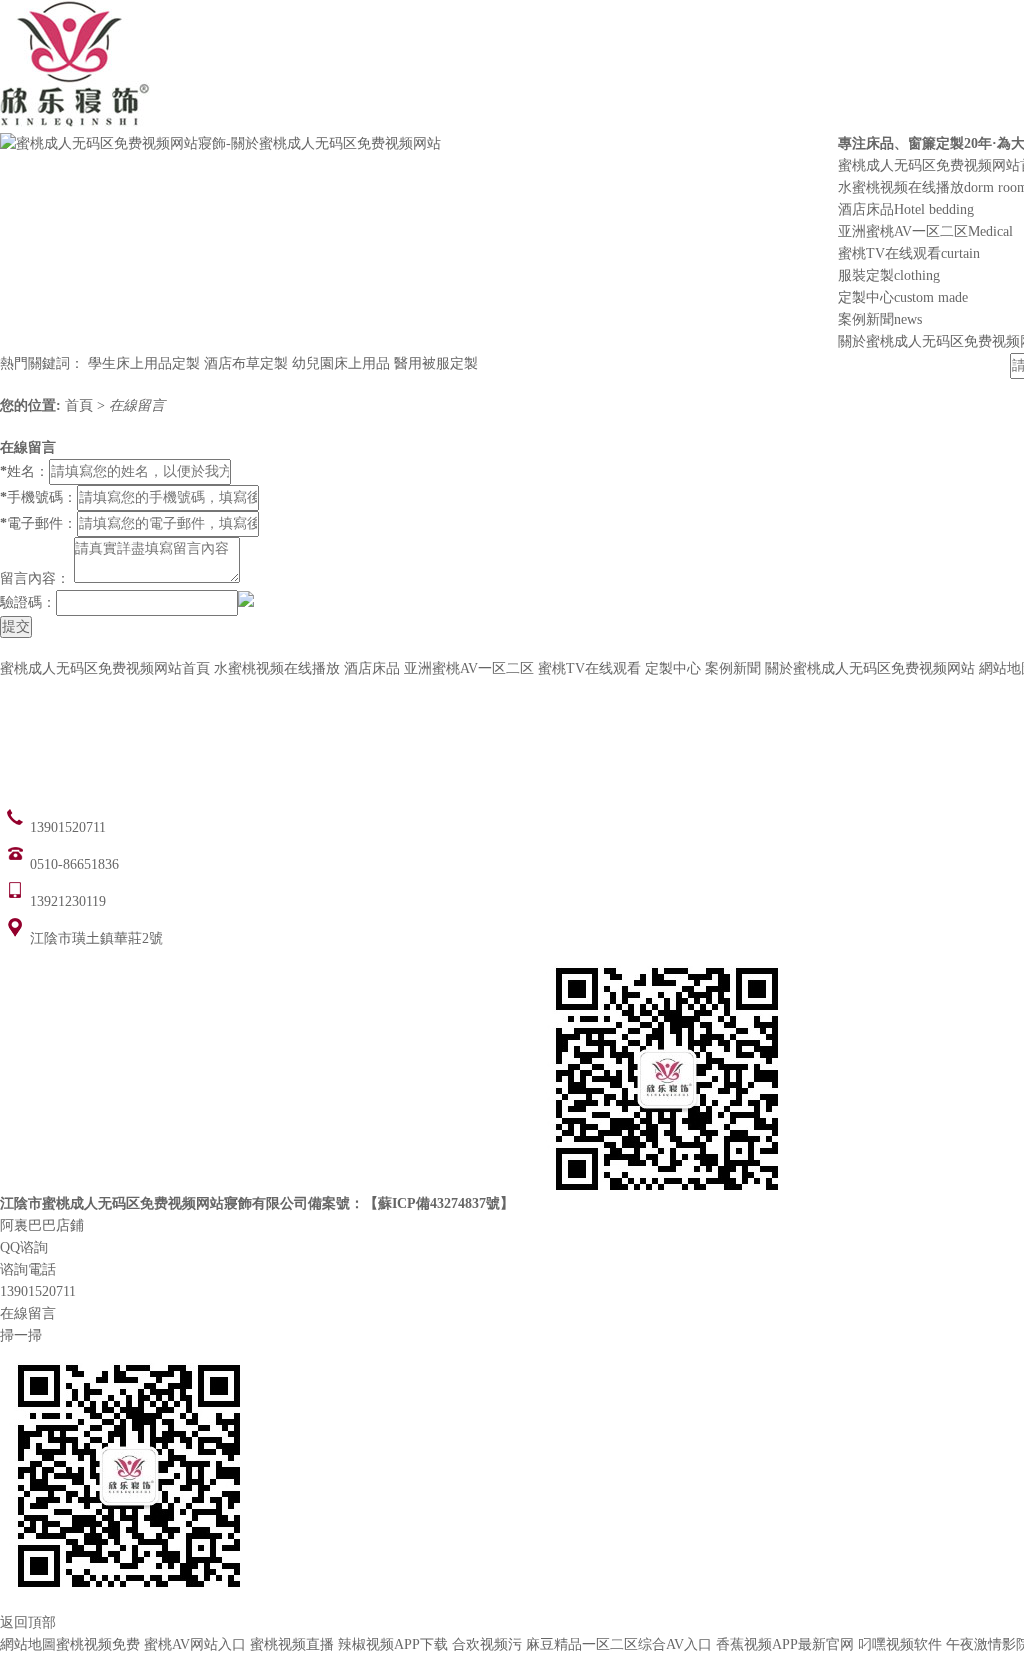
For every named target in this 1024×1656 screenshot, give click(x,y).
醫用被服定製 (436, 363)
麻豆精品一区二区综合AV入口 (619, 1644)
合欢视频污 (487, 1644)
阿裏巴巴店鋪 (42, 1225)
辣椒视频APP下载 (393, 1644)
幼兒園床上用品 (341, 363)
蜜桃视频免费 (98, 1644)
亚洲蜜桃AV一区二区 (925, 231)
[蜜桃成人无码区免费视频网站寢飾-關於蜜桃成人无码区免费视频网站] (220, 143)
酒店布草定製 (246, 363)
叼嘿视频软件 (900, 1644)
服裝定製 (889, 275)
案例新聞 (880, 319)
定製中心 (903, 297)
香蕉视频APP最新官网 (785, 1644)
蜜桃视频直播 (292, 1644)
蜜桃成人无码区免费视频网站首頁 (105, 668)
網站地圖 (28, 1644)
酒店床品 (906, 209)
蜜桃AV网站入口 (195, 1644)
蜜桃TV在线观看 (909, 253)
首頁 (81, 405)
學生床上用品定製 (144, 363)
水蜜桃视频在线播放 (277, 668)
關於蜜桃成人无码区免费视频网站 (870, 668)
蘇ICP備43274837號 (439, 1203)
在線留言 (137, 405)
